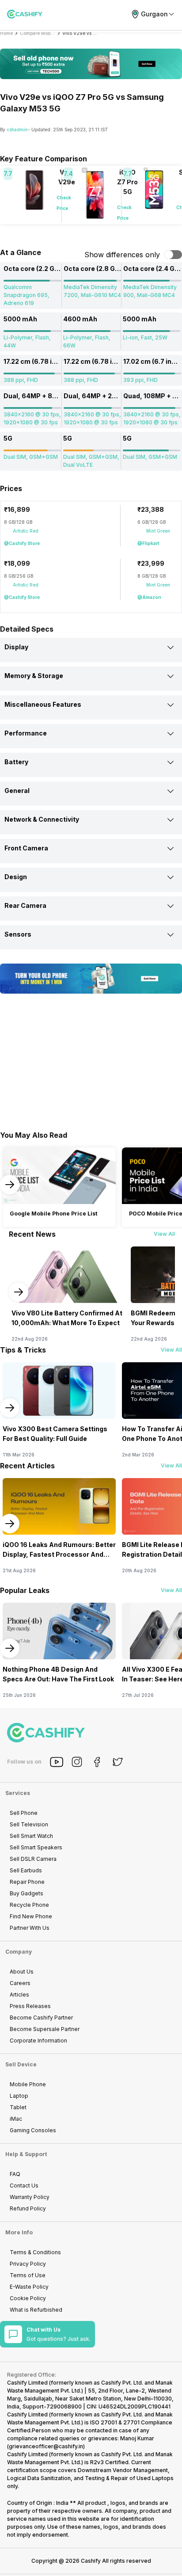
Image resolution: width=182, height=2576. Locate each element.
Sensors (18, 934)
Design (16, 877)
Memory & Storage (34, 676)
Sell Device (21, 2064)
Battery (16, 762)
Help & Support (26, 2154)
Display (16, 647)
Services (18, 1793)
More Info (19, 2232)
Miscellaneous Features (43, 704)
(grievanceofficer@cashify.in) (46, 2446)
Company (19, 1952)
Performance (26, 733)
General (17, 791)
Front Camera (26, 848)
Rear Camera (25, 905)
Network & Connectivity (42, 819)
